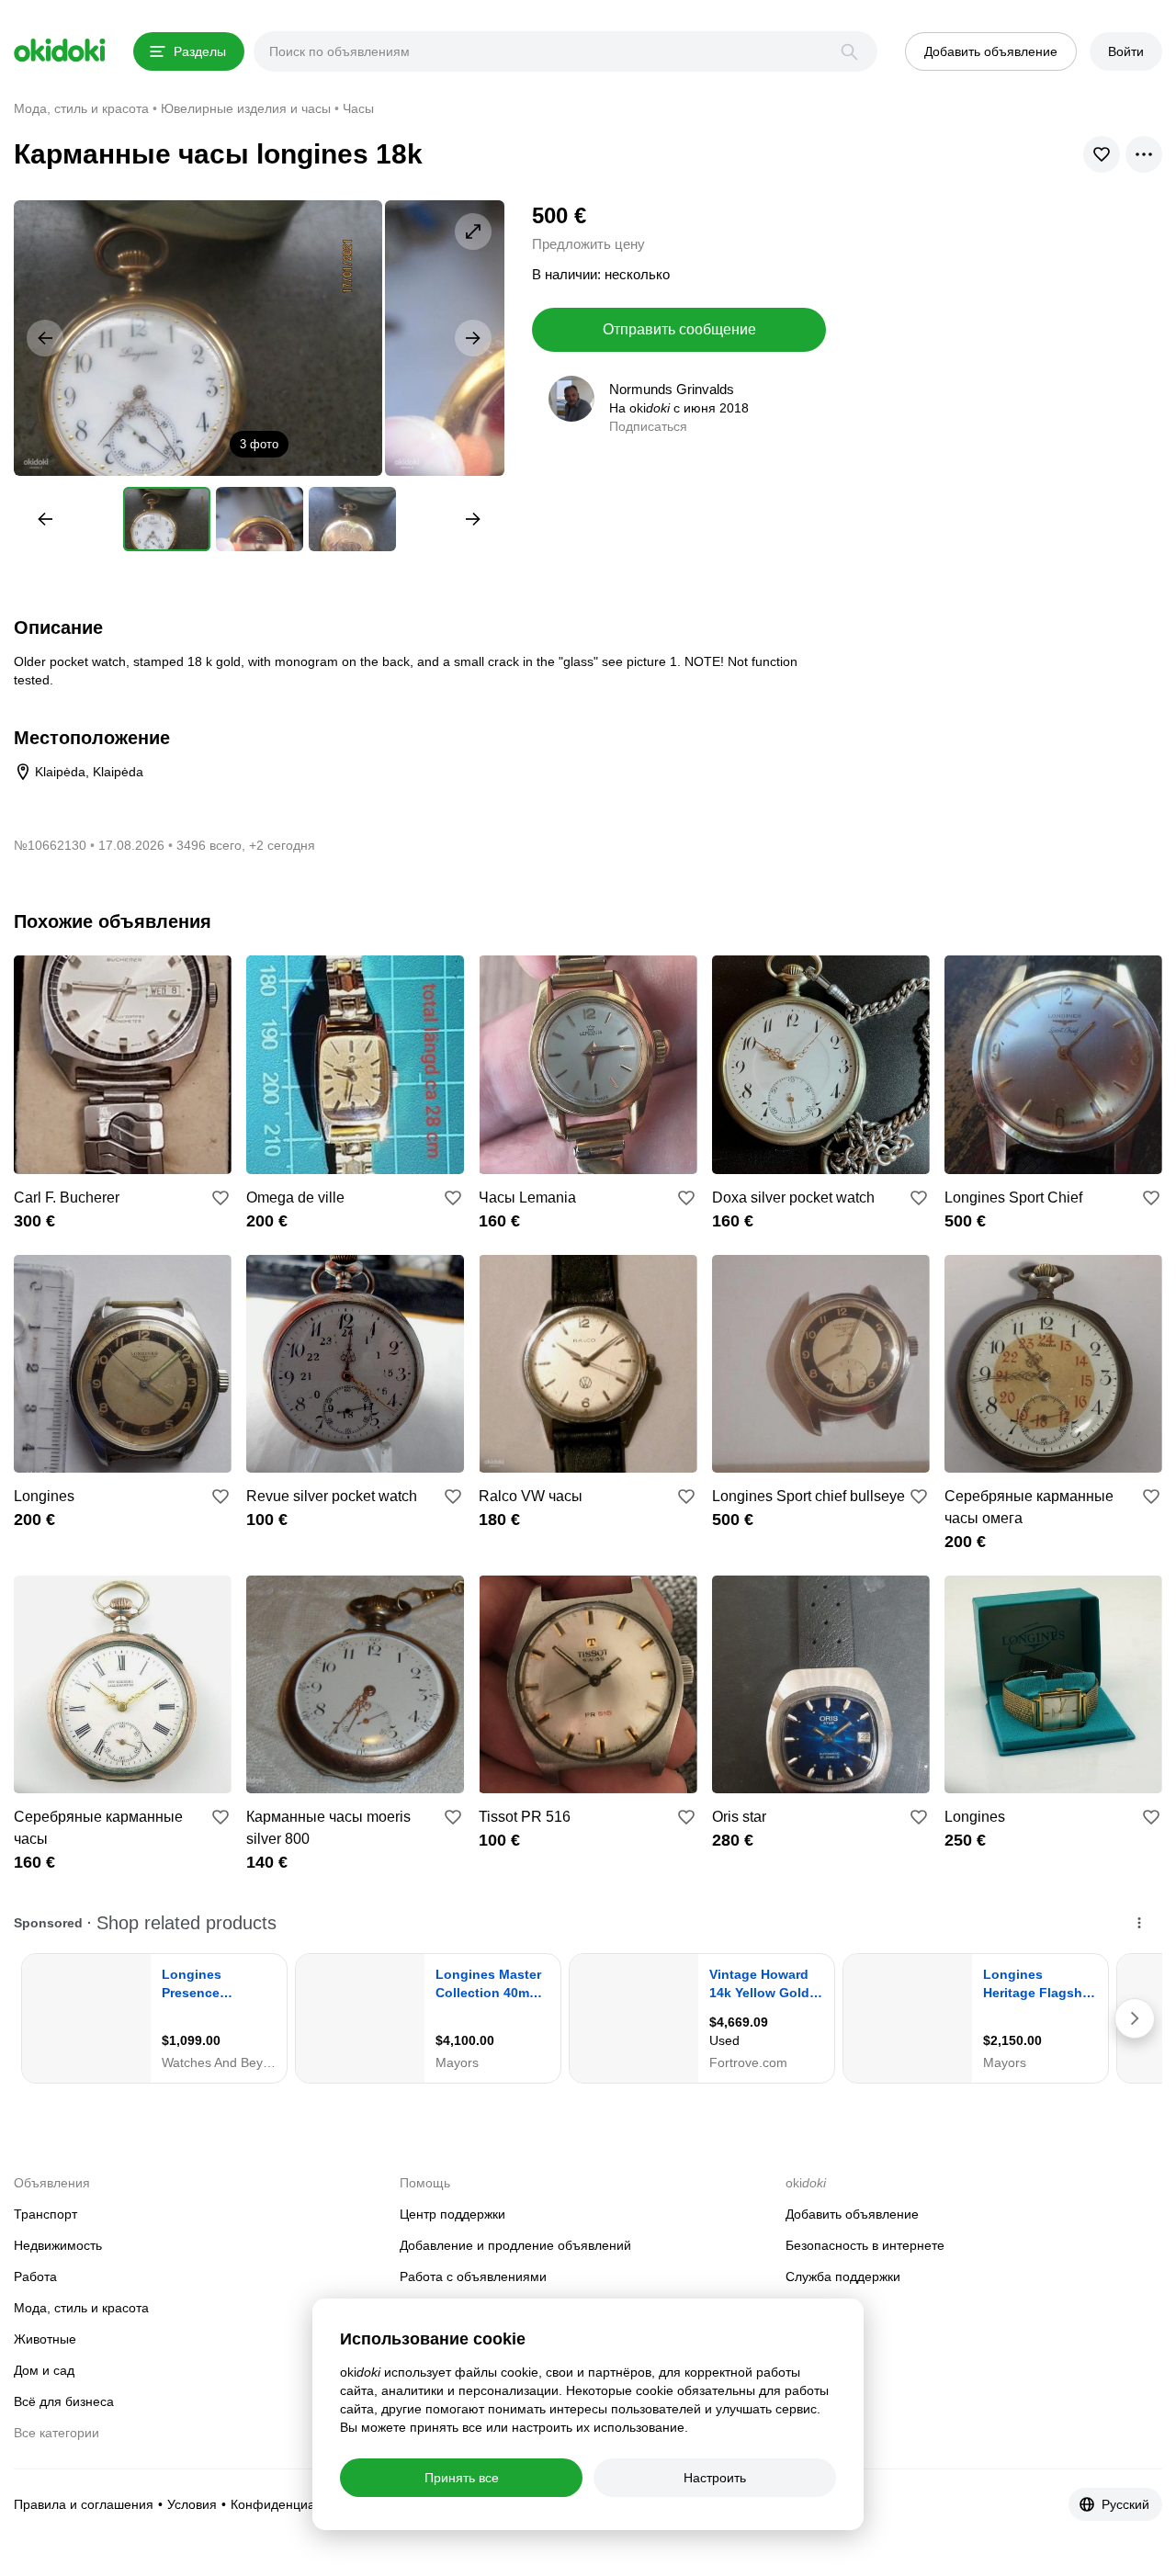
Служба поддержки (843, 2277)
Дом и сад (44, 2370)
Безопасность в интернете (865, 2245)
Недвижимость (58, 2245)
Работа (35, 2277)
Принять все (462, 2478)
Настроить (715, 2478)
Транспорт (45, 2214)
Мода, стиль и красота (81, 2308)
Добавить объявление (852, 2214)
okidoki (60, 51)
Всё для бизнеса (64, 2401)
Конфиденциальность (296, 2504)
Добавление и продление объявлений (515, 2245)
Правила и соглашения (84, 2504)
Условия (192, 2504)
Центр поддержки (452, 2214)
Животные (45, 2339)
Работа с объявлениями (473, 2277)
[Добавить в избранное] (220, 1198)
